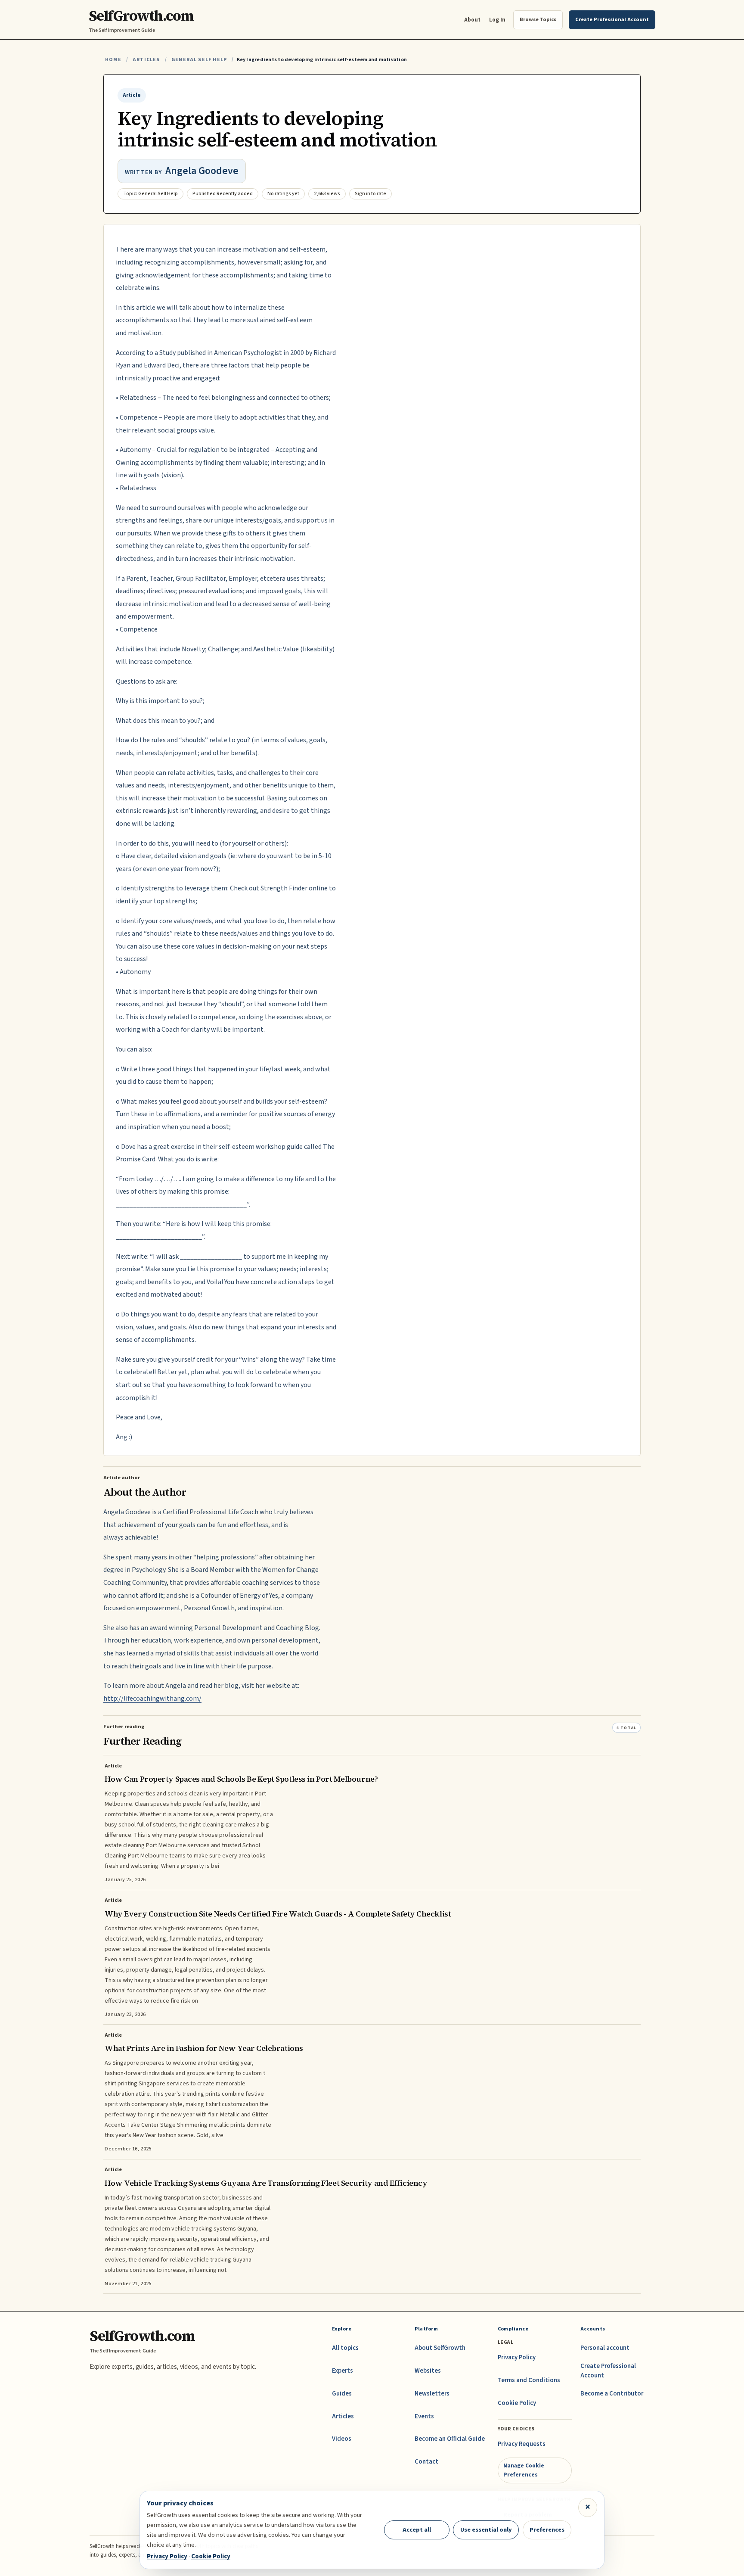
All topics (345, 2348)
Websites (428, 2371)
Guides (342, 2394)
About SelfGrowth (440, 2348)
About (472, 20)
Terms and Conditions (529, 2380)
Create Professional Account (608, 2371)
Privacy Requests (522, 2444)
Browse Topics (538, 19)
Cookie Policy (517, 2403)
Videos (342, 2439)
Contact (426, 2462)
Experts (343, 2371)
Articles (146, 60)
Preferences (547, 2530)
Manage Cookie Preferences (524, 2470)
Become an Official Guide (450, 2439)
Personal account (605, 2348)
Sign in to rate (370, 194)
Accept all (417, 2530)
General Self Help (199, 60)
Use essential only (486, 2530)
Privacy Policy (517, 2357)
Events (424, 2416)
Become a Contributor (612, 2394)
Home (113, 60)
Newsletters (432, 2394)
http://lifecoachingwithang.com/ (152, 1699)
